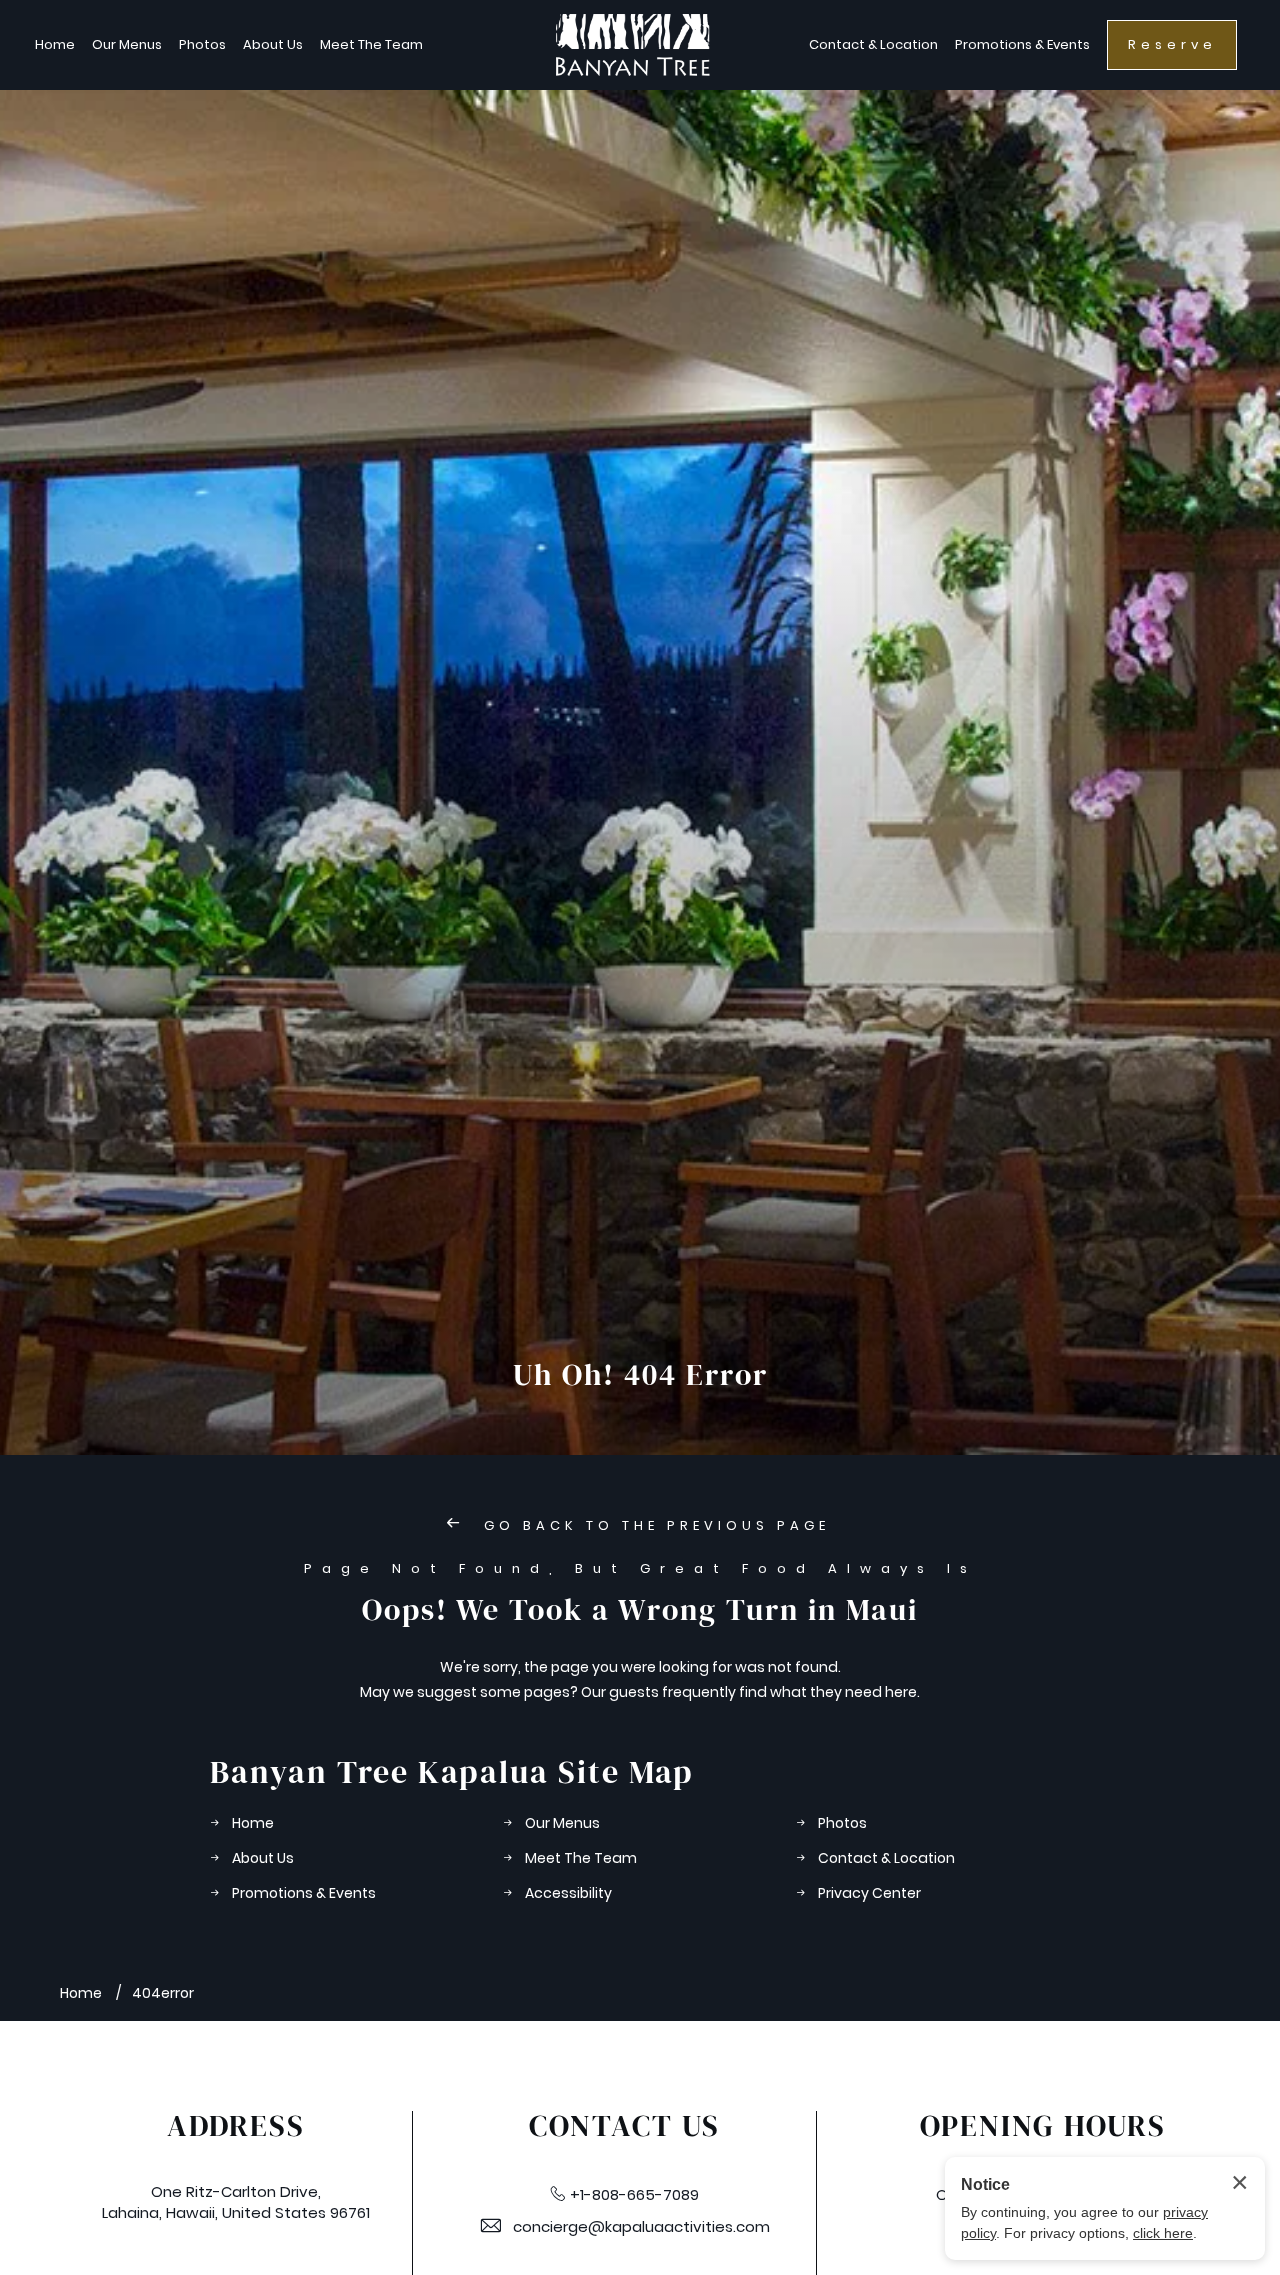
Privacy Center (869, 1893)
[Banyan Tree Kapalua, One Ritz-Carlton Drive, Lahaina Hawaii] (633, 44)
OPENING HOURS (1043, 2126)
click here (1163, 2233)
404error (163, 1993)
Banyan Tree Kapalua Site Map (452, 1772)
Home (55, 44)
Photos (202, 44)
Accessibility (568, 1893)
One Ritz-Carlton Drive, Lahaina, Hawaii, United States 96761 (236, 2202)
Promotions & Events (1022, 44)
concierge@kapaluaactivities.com (641, 2226)
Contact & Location (873, 44)
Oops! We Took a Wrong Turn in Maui (640, 1610)
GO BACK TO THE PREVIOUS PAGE (653, 1525)
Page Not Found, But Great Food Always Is (640, 1568)
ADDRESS (236, 2126)
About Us (273, 44)
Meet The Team (371, 44)
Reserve (1172, 44)
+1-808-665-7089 (634, 2194)
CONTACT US (624, 2126)
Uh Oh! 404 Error (640, 1375)
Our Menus (127, 44)
